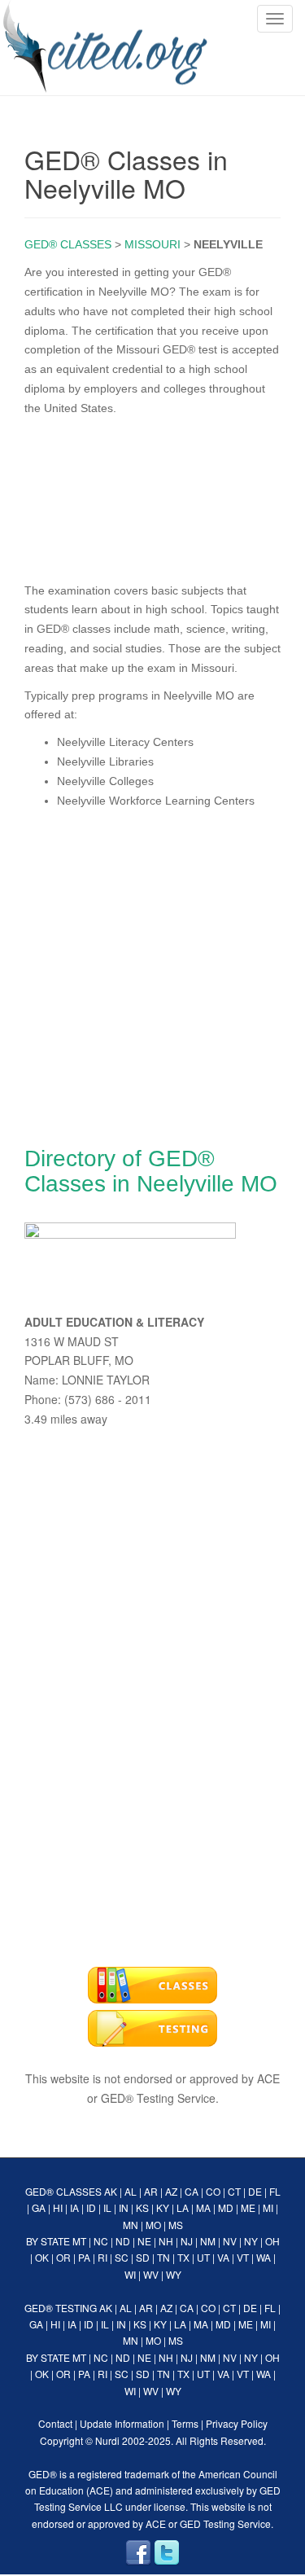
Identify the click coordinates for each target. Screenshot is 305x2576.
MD (226, 2207)
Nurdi (107, 2440)
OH (272, 2241)
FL (275, 2191)
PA (84, 2257)
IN (124, 2207)
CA (192, 2191)
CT (234, 2191)
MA (203, 2207)
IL (107, 2207)
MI (268, 2207)
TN (163, 2257)
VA (223, 2257)
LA (183, 2207)
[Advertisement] (152, 496)
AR (151, 2191)
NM (208, 2241)
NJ (187, 2241)
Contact (55, 2423)
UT (203, 2257)
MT (79, 2241)
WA (264, 2257)
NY (251, 2241)
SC (122, 2257)
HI (58, 2207)
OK (42, 2257)
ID (91, 2207)
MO (153, 2225)
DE (255, 2191)
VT (243, 2257)
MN (131, 2225)
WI (130, 2274)
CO (213, 2191)
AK (111, 2191)
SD (143, 2257)
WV (151, 2274)
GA (39, 2207)
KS (142, 2207)
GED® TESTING (61, 2308)
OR (63, 2257)
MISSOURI (152, 244)
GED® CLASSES (68, 244)
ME (248, 2207)
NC (101, 2241)
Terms (185, 2423)
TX (183, 2257)
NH (166, 2241)
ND (123, 2241)
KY (163, 2207)
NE (144, 2241)
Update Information (122, 2423)
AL (131, 2191)
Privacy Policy (237, 2423)
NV (230, 2241)
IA (74, 2207)
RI (102, 2257)
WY (174, 2274)
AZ (171, 2191)
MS (176, 2225)
